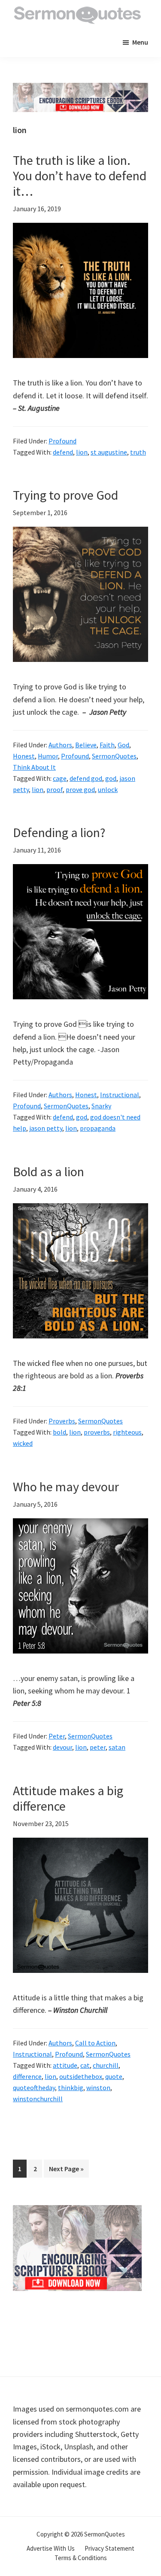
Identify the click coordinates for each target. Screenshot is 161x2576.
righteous (127, 1432)
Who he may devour (66, 1487)
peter (98, 1747)
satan (117, 1747)
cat (85, 2065)
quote (114, 2076)
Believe (86, 745)
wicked (23, 1443)
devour (62, 1747)
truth (138, 452)
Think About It (34, 767)
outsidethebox (81, 2076)
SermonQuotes (114, 756)
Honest (24, 756)
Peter (57, 1736)
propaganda (98, 1128)
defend (63, 452)
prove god (80, 789)
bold (59, 1432)
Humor (48, 756)
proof (55, 789)
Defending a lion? (59, 832)
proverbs (97, 1432)
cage (60, 778)
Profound (62, 441)
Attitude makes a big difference (68, 1798)
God (123, 745)
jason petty (46, 1128)
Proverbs (62, 1421)
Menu (140, 42)
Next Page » (66, 2171)
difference (27, 2076)
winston (98, 2088)
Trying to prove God (65, 495)
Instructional (120, 1095)
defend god (86, 778)
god (111, 778)
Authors (60, 745)
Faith (107, 745)
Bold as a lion (49, 1171)
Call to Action (95, 2043)
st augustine (109, 452)
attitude (65, 2065)
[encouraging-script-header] (80, 89)
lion (82, 452)
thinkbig (71, 2088)
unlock (108, 789)
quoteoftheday (34, 2088)
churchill (106, 2065)
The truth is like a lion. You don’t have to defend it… (80, 176)
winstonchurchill (38, 2099)
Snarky (101, 1106)
